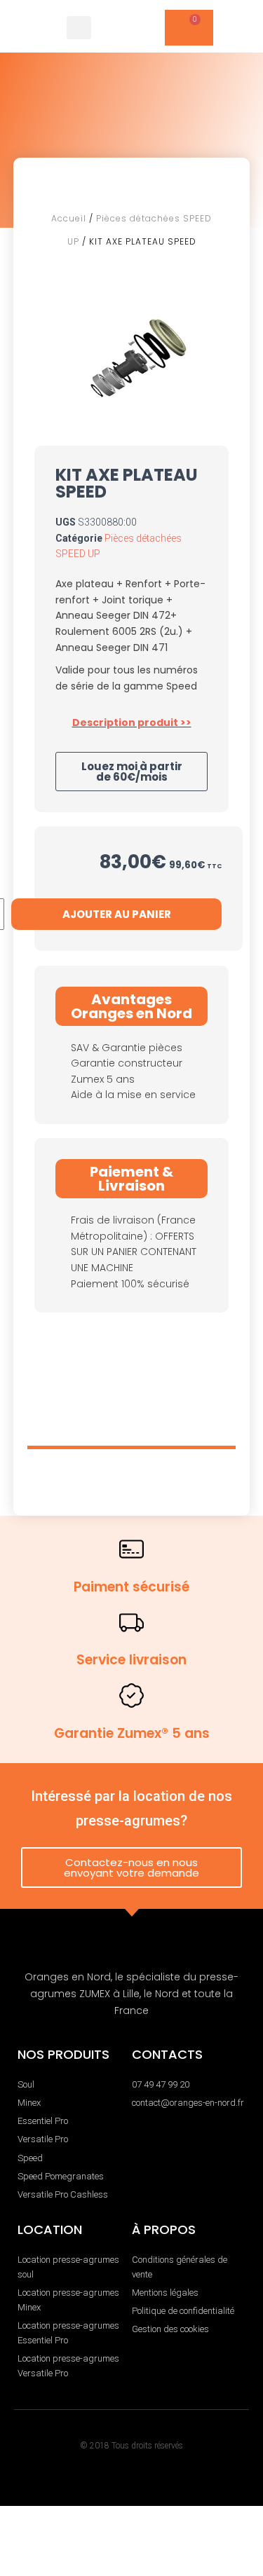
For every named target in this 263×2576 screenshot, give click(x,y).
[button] (79, 27)
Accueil (69, 218)
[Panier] (189, 28)
